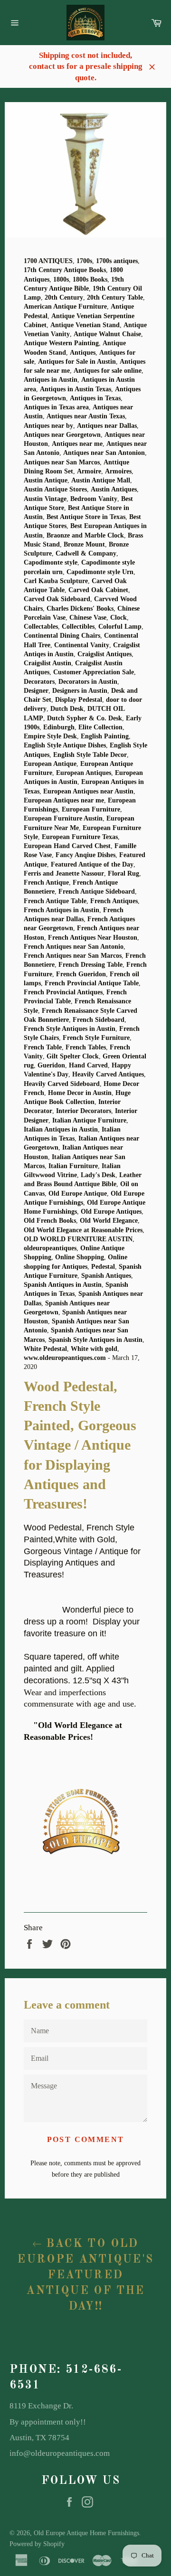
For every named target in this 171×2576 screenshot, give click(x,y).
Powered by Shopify (37, 2544)
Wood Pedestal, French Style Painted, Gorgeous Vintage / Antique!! (79, 1598)
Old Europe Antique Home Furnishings (86, 2533)
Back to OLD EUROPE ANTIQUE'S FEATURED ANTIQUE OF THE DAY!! (85, 2275)
